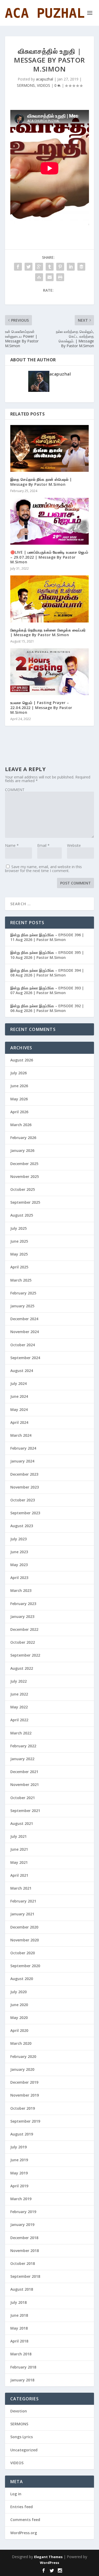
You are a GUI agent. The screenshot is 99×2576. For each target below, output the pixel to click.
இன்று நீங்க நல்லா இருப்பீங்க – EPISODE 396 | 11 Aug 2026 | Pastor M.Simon (47, 937)
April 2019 (19, 2186)
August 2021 (22, 1823)
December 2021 (24, 1772)
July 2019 (18, 2147)
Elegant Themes (48, 2557)
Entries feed (22, 2507)
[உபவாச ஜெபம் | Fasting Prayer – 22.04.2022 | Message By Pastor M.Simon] (50, 672)
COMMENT (15, 790)
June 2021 (19, 1849)
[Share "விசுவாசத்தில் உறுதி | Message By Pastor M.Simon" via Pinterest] (60, 267)
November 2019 (25, 2095)
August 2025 (22, 1215)
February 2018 (23, 2367)
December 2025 (24, 1164)
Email (43, 845)
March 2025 (21, 1280)
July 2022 (18, 1681)
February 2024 (23, 1448)
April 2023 (19, 1578)
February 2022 (23, 1746)
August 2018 (22, 2289)
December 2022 (24, 1629)
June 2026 (19, 1086)
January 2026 (22, 1150)
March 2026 (21, 1125)
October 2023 (23, 1500)
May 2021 (19, 1862)
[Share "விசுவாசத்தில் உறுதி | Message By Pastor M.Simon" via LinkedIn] (71, 267)
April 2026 (19, 1112)
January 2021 (22, 1914)
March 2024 (21, 1435)
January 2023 (22, 1616)
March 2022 (21, 1733)
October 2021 (23, 1798)
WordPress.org (24, 2533)
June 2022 (19, 1694)
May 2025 (19, 1254)
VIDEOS (44, 85)
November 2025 (25, 1176)
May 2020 (19, 2018)
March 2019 (21, 2199)
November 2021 (25, 1785)
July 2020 (18, 1992)
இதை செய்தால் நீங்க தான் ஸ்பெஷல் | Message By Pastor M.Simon (41, 482)
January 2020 (22, 2069)
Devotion (19, 2411)
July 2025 (18, 1228)
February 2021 (23, 1901)
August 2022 (22, 1668)
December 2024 (24, 1319)
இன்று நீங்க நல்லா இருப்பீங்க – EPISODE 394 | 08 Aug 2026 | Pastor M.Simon (47, 973)
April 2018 (19, 2341)
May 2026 (19, 1099)
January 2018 (22, 2380)
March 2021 (21, 1888)
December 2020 (24, 1927)
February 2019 (23, 2212)
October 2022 (23, 1642)
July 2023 (18, 1539)
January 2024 (22, 1461)
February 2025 (23, 1293)
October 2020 (23, 1953)
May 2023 (19, 1565)
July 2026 (18, 1073)
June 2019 (19, 2160)
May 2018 (19, 2328)
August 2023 (22, 1526)
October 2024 (23, 1345)
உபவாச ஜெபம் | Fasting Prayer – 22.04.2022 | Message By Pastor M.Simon (41, 707)
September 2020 (25, 1966)
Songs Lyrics (22, 2437)
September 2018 (25, 2276)
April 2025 (19, 1267)
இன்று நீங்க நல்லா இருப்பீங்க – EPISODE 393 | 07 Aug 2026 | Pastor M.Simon (47, 990)
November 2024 (25, 1332)
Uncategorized (24, 2450)
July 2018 (18, 2302)
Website (74, 845)
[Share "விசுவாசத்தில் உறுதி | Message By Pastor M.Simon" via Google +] (39, 267)
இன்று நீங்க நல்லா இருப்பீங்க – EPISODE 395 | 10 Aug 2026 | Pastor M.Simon (47, 955)
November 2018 (25, 2251)
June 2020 (19, 2005)
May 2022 (19, 1707)
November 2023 (25, 1487)
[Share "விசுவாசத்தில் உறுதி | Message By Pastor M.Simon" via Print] (60, 277)
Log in (16, 2494)
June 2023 (19, 1552)
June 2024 (19, 1396)
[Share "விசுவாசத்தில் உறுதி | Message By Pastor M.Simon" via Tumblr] (50, 267)
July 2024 (18, 1383)
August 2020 (22, 1979)
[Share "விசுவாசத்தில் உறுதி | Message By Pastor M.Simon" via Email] (50, 277)
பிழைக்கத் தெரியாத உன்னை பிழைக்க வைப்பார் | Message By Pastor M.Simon (48, 632)
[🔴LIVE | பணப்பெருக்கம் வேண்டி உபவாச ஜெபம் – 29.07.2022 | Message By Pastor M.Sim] (50, 521)
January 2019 (22, 2225)
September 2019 (25, 2121)
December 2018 (24, 2238)
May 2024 (19, 1410)
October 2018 (23, 2263)
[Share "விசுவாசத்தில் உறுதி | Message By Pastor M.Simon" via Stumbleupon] (39, 277)
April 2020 (19, 2030)
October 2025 (23, 1189)
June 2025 (19, 1241)
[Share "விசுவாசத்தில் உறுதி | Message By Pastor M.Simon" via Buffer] (81, 267)
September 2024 (25, 1358)
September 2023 (25, 1513)
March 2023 (21, 1590)
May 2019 (19, 2173)
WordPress (49, 2563)
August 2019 (22, 2134)
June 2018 (19, 2315)
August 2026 (22, 1060)
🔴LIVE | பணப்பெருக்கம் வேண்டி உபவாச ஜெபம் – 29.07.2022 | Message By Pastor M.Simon (49, 557)
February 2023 (23, 1604)
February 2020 (23, 2056)
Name (12, 845)
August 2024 (22, 1371)
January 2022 (22, 1759)
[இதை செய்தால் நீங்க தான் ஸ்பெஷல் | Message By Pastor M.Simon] (50, 449)
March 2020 (21, 2043)
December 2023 (24, 1474)
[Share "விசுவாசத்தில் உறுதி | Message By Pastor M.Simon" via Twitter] (29, 267)
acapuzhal (44, 79)
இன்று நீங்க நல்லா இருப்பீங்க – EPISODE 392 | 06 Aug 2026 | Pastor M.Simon (47, 1008)
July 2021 (18, 1836)
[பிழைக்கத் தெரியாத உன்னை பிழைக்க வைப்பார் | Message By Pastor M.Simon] (50, 599)
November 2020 (25, 1940)
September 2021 (25, 1811)
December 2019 (24, 2082)
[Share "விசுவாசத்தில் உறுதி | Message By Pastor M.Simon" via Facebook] (18, 267)
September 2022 (25, 1655)
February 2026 (23, 1138)
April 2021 (19, 1875)
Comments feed (25, 2520)
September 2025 (25, 1202)
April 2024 (19, 1422)
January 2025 (22, 1306)
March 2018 (21, 2354)
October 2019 (23, 2108)
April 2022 (19, 1720)
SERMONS (26, 85)
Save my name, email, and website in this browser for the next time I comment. (43, 869)
